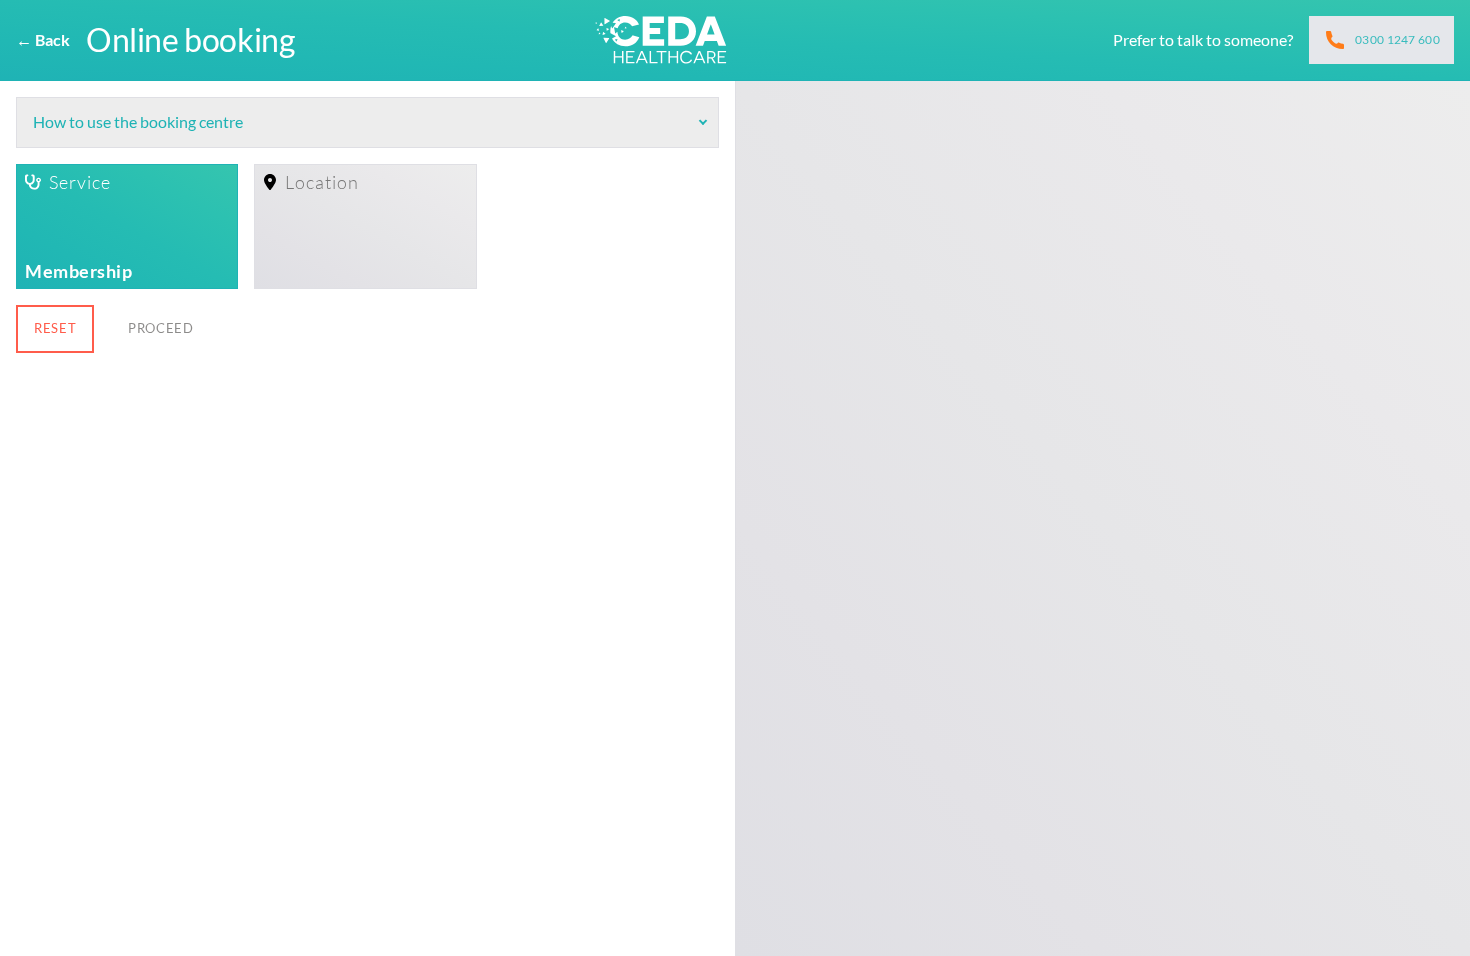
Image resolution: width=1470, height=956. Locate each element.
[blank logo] (661, 40)
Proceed (160, 328)
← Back (43, 39)
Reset (55, 328)
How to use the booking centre (138, 121)
